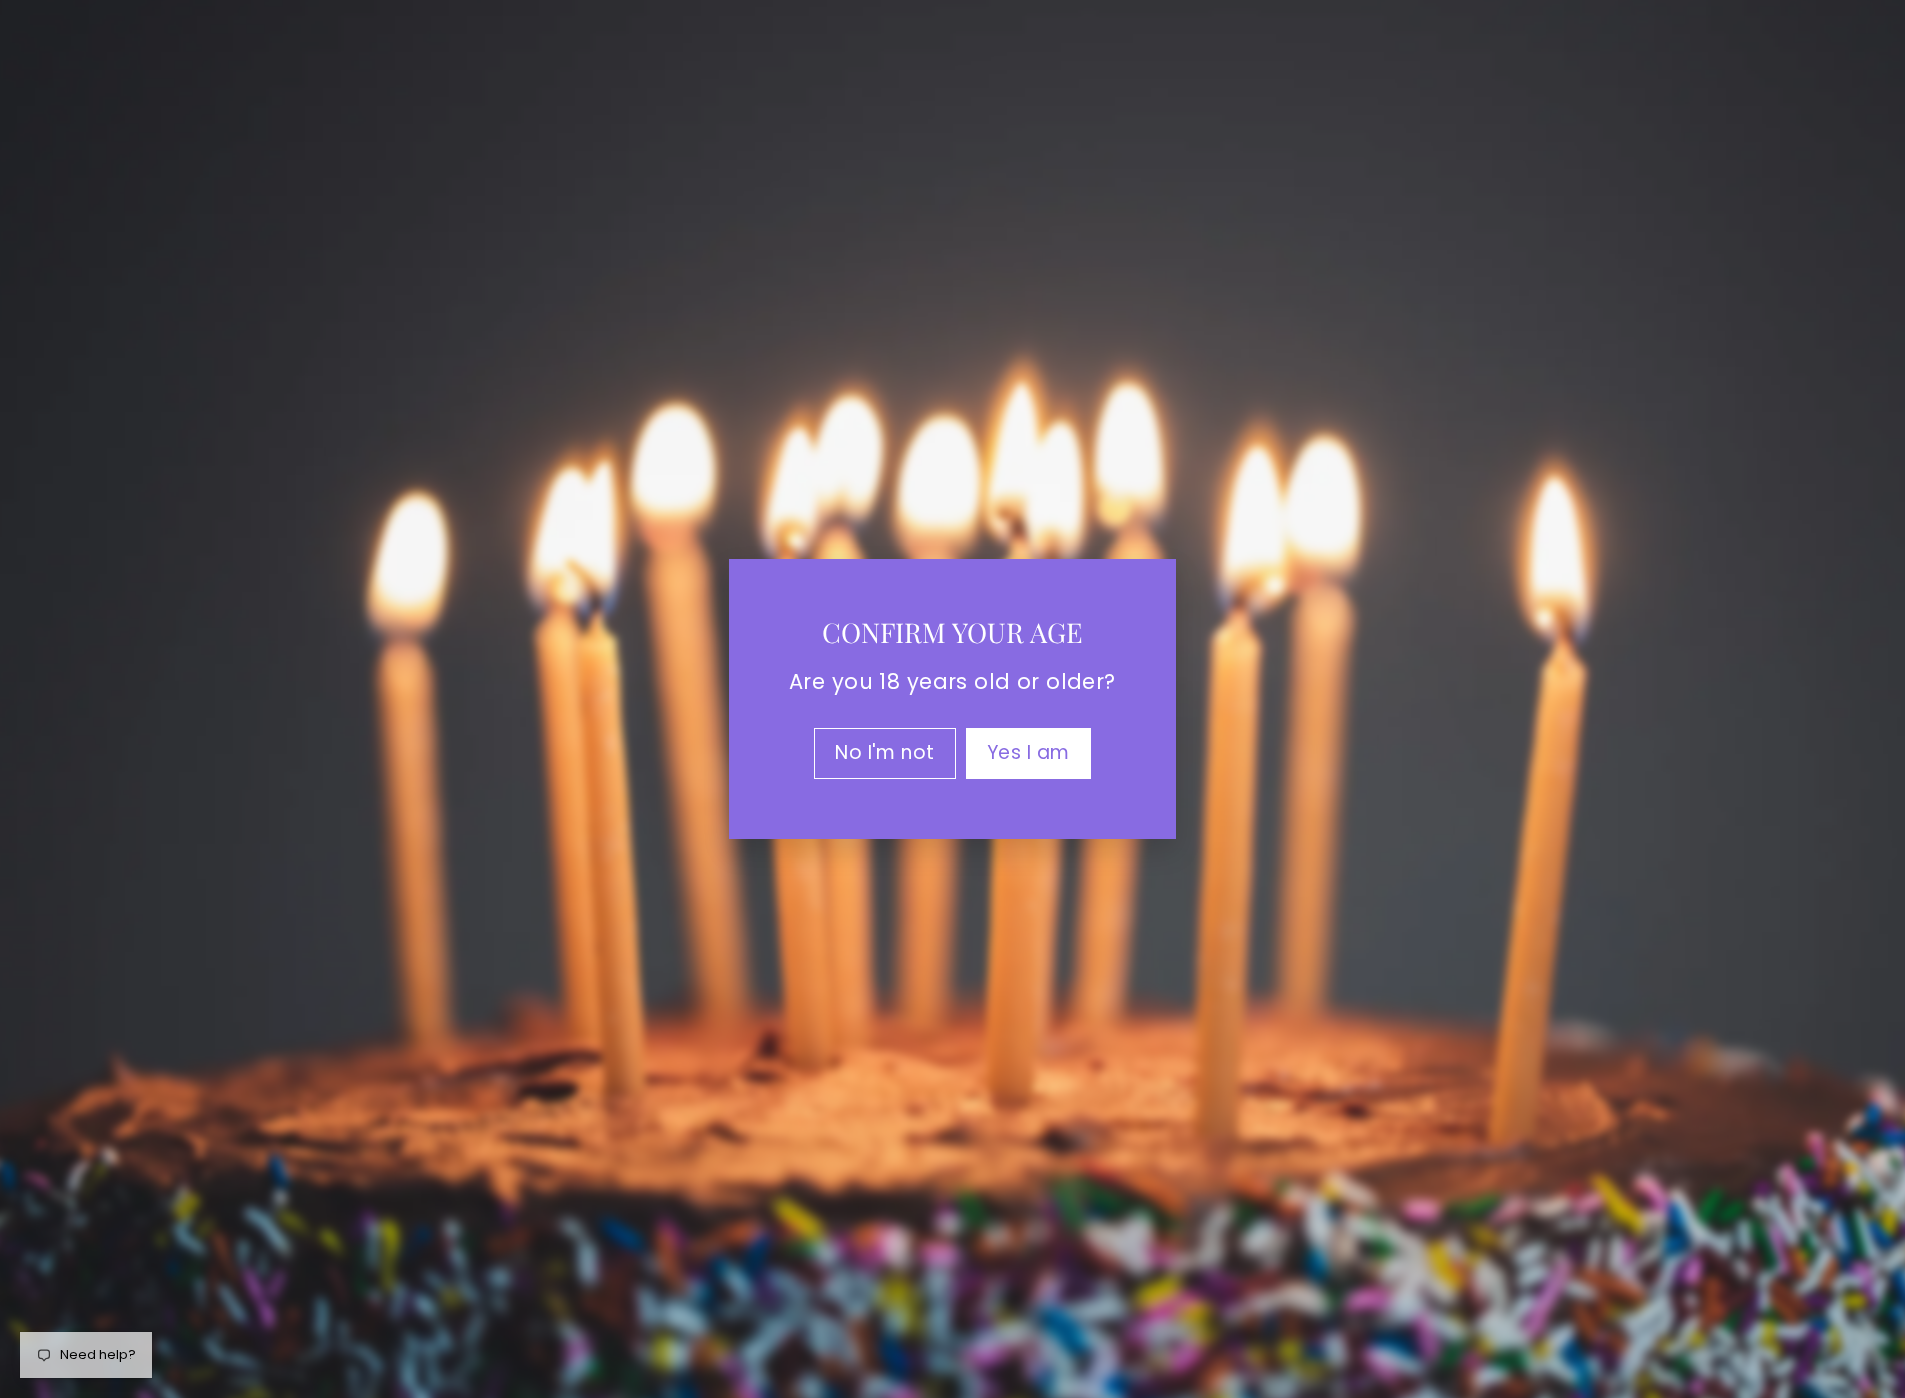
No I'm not (885, 752)
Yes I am (1028, 752)
